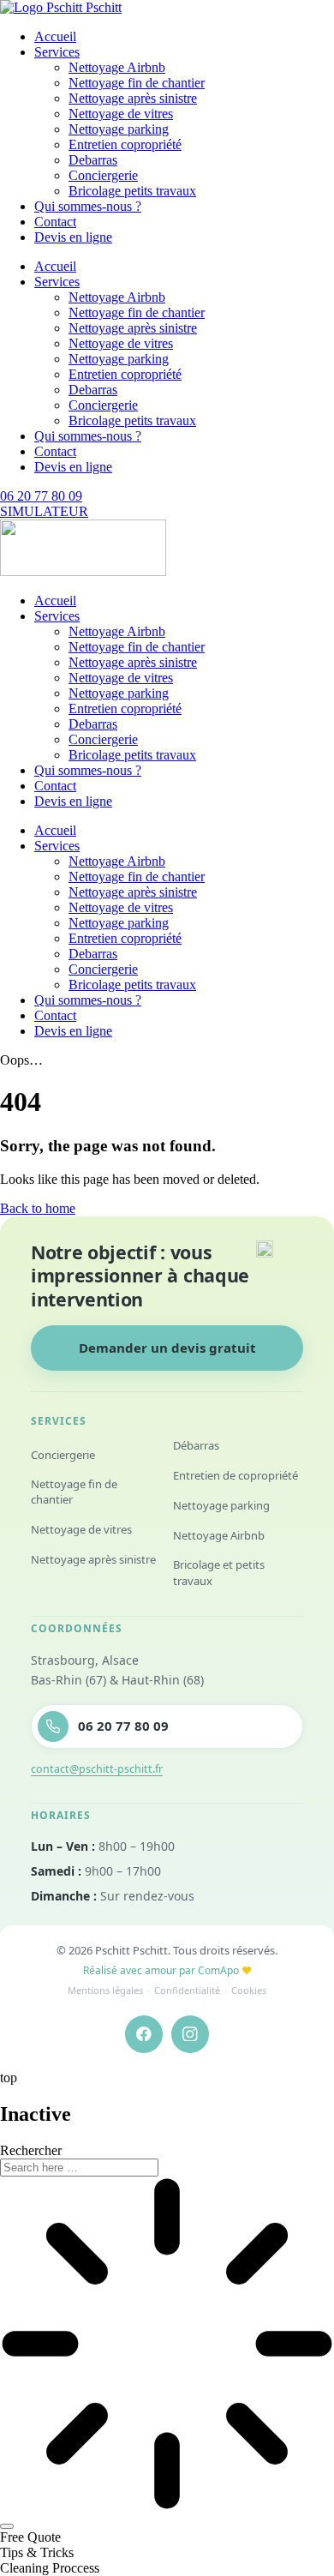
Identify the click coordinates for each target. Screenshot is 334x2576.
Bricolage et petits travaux (219, 1573)
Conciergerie (103, 175)
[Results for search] (167, 2345)
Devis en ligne (73, 237)
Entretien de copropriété (236, 1475)
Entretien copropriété (125, 144)
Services (57, 52)
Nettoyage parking (119, 129)
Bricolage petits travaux (132, 191)
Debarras (93, 160)
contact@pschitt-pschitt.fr (97, 1769)
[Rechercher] (7, 2526)
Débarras (196, 1445)
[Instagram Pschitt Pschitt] (190, 2034)
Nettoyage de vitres (121, 114)
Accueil (55, 36)
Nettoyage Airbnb (117, 67)
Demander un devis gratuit (167, 1348)
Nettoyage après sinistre (133, 98)
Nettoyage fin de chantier (137, 83)
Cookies (249, 1990)
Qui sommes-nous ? (88, 206)
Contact (55, 222)
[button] (30, 2537)
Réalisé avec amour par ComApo (167, 1970)
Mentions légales (105, 1990)
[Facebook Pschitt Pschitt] (144, 2034)
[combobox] (79, 2168)
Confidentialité (187, 1990)
